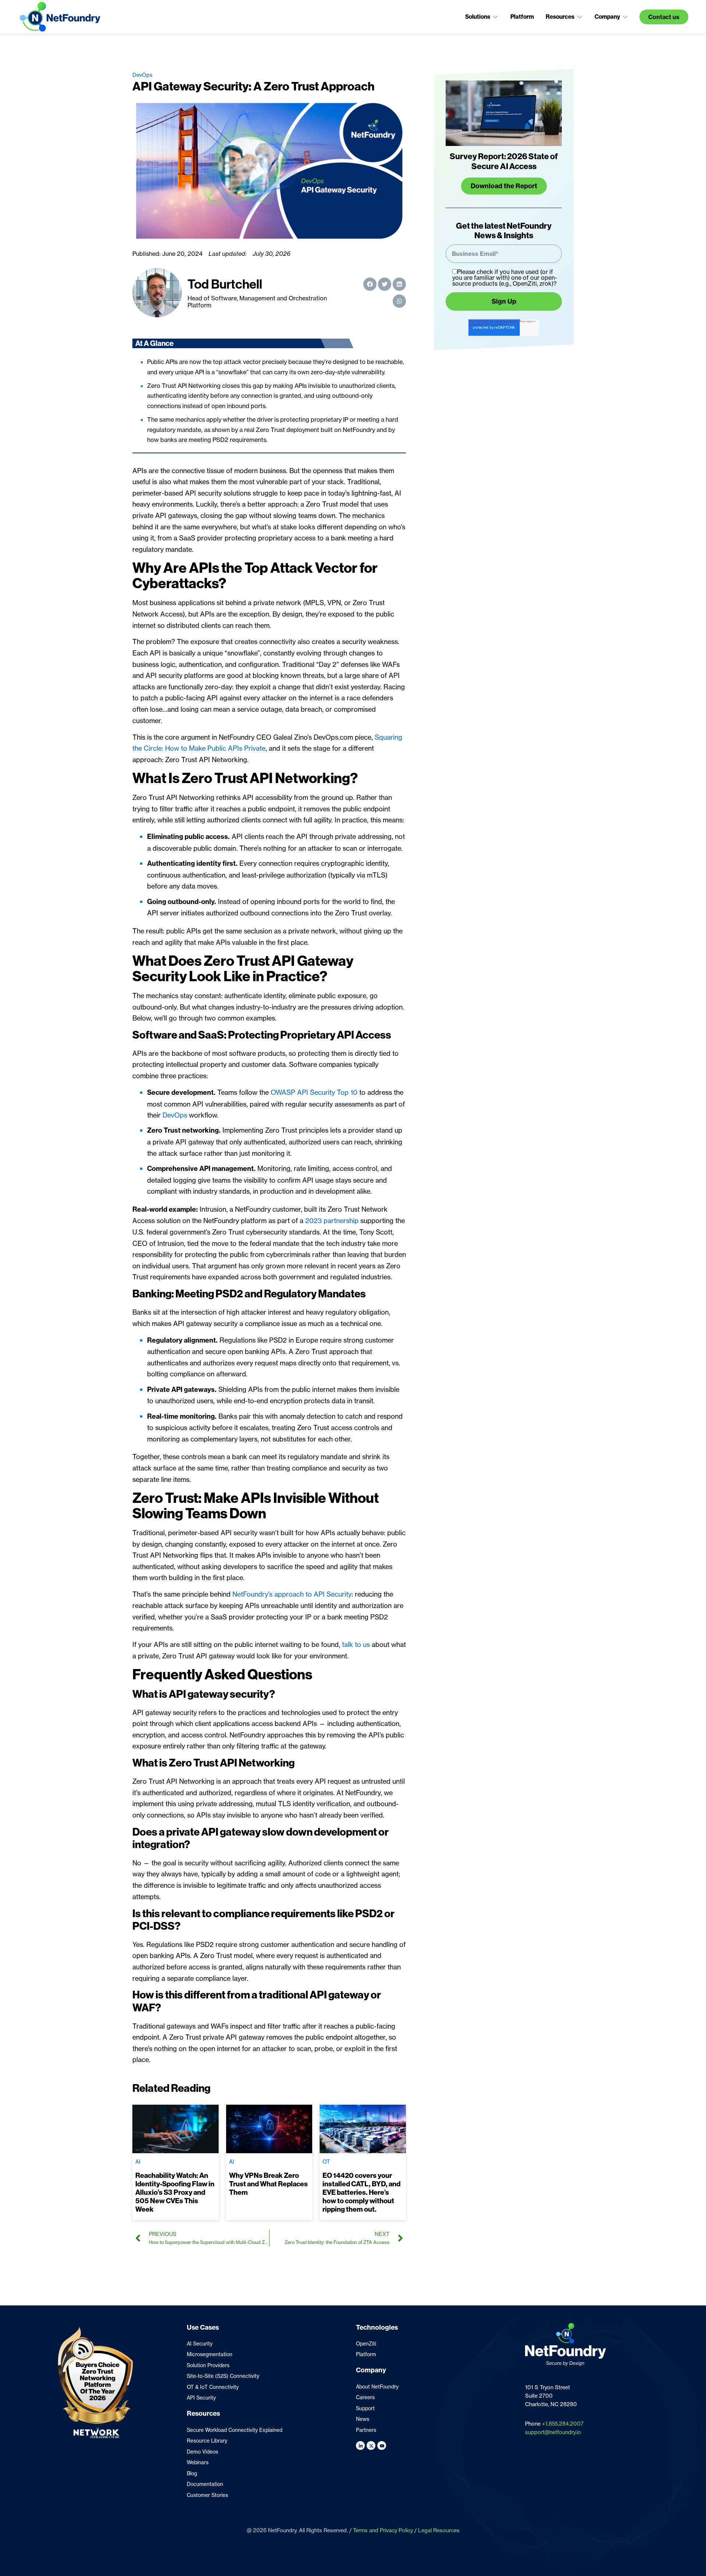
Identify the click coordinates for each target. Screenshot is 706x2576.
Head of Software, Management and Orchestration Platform (257, 302)
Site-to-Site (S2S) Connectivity (223, 2376)
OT (326, 2162)
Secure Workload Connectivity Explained (235, 2430)
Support (365, 2408)
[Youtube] (382, 2445)
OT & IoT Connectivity (213, 2387)
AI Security (200, 2344)
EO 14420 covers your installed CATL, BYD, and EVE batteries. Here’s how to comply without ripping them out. (361, 2192)
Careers (365, 2397)
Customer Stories (207, 2495)
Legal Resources (439, 2530)
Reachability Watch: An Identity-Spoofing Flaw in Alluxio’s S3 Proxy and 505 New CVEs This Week (175, 2192)
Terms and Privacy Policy (383, 2530)
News (363, 2419)
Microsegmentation (210, 2354)
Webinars (198, 2462)
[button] (482, 17)
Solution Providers (208, 2365)
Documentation (205, 2484)
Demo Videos (202, 2452)
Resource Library (207, 2441)
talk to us (356, 1644)
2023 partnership (332, 1221)
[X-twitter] (371, 2445)
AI (138, 2162)
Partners (366, 2430)
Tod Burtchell (225, 284)
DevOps (142, 75)
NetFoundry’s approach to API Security (292, 1594)
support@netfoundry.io (553, 2432)
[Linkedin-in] (360, 2445)
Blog (192, 2473)
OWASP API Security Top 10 (314, 1092)
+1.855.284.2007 (563, 2424)
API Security (201, 2398)
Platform (366, 2354)
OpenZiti (366, 2344)
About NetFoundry (377, 2387)
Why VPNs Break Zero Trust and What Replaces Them (268, 2184)
